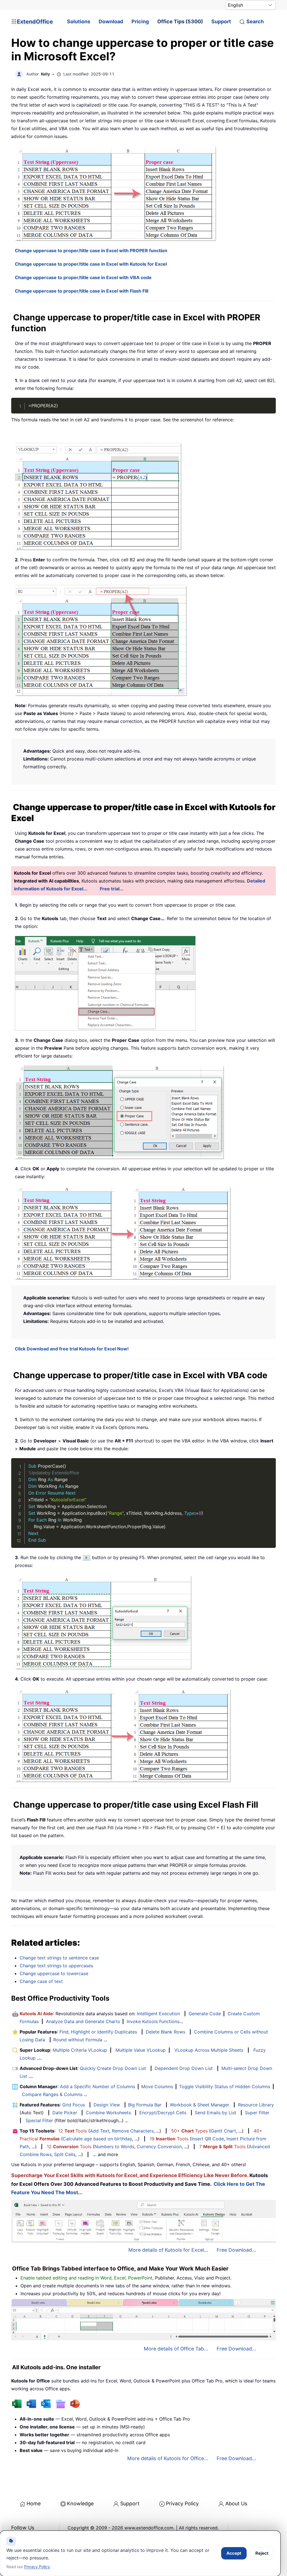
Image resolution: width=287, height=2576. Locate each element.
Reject (262, 2553)
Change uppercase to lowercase (54, 1973)
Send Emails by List (216, 2113)
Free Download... (236, 2250)
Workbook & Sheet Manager (200, 2105)
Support (221, 21)
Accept (234, 2553)
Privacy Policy (182, 2503)
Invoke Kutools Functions (153, 2021)
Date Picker (65, 2113)
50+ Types (189, 2131)
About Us (236, 2503)
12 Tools (73, 2131)
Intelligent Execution (158, 2014)
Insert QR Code (208, 2139)
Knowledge (80, 2503)
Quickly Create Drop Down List (113, 2068)
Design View (107, 2105)
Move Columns (157, 2086)
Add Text (100, 2131)
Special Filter (39, 2120)
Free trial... (112, 889)
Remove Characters (133, 2131)
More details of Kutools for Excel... (168, 2250)
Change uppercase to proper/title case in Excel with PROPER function (91, 251)
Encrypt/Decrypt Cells (163, 2113)
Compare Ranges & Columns (52, 2094)
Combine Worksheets (108, 2113)
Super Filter (257, 2113)
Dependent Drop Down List (184, 2068)
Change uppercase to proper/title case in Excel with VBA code (83, 277)
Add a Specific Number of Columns (98, 2086)
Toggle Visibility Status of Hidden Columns (225, 2086)
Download (111, 21)
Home (34, 2503)
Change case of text (41, 1981)
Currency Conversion (159, 2147)
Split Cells (65, 2154)
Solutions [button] (79, 21)
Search (255, 21)
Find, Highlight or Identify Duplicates (98, 2032)
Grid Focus (74, 2105)
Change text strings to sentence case (59, 1958)
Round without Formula (78, 2040)
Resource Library (256, 2105)
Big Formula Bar (145, 2105)
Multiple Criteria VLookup (80, 2050)
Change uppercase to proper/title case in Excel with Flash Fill (82, 291)
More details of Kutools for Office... (168, 2458)
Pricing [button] (140, 21)
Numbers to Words (114, 2147)
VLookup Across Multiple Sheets (209, 2050)
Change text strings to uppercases (56, 1966)
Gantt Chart (223, 2131)
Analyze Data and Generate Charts (83, 2021)
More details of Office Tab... (176, 2349)
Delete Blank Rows (166, 2032)
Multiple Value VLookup (141, 2050)
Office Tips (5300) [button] (180, 21)
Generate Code (205, 2014)
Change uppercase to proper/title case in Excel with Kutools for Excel (91, 264)
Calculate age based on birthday (97, 2139)
